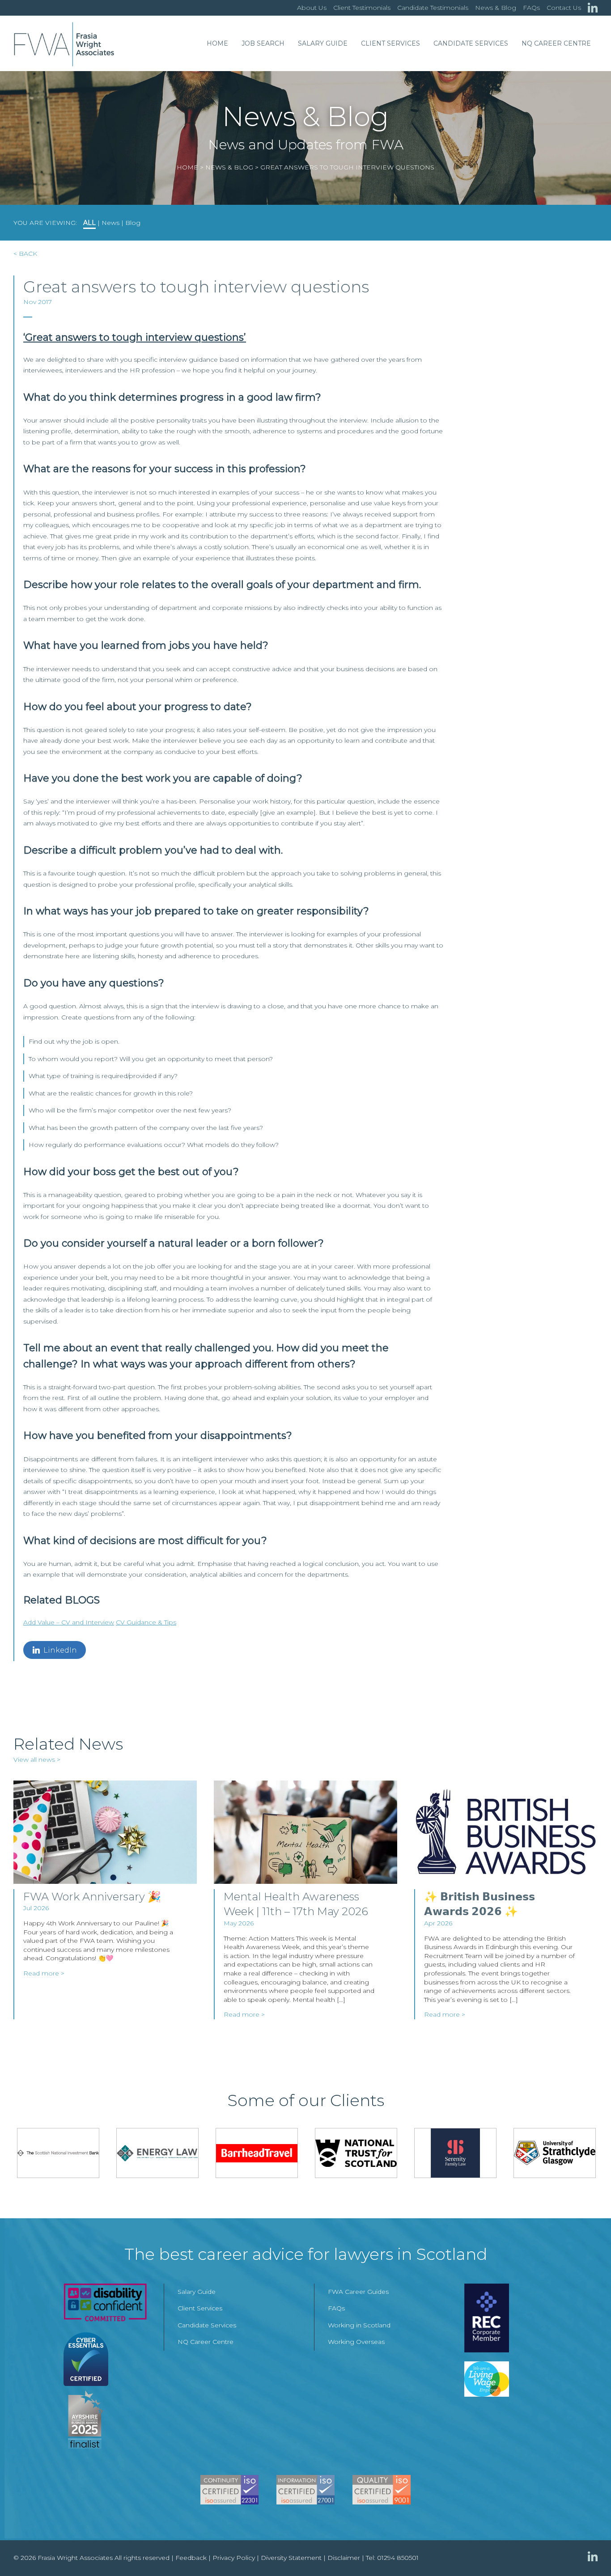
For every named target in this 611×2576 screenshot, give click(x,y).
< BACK (25, 254)
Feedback (191, 2558)
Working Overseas (356, 2342)
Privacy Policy (234, 2558)
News (110, 223)
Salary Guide (323, 43)
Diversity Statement (291, 2558)
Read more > (44, 1973)
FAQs (531, 8)
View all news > (37, 1760)
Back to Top (586, 2551)
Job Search (263, 43)
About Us (312, 8)
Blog (133, 223)
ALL (89, 223)
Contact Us (564, 8)
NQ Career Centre (556, 43)
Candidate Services (471, 43)
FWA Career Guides (358, 2292)
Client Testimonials (362, 8)
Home (217, 43)
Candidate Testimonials (433, 8)
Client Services (390, 43)
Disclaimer (344, 2558)
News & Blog (496, 8)
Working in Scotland (359, 2325)
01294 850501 (398, 2558)
